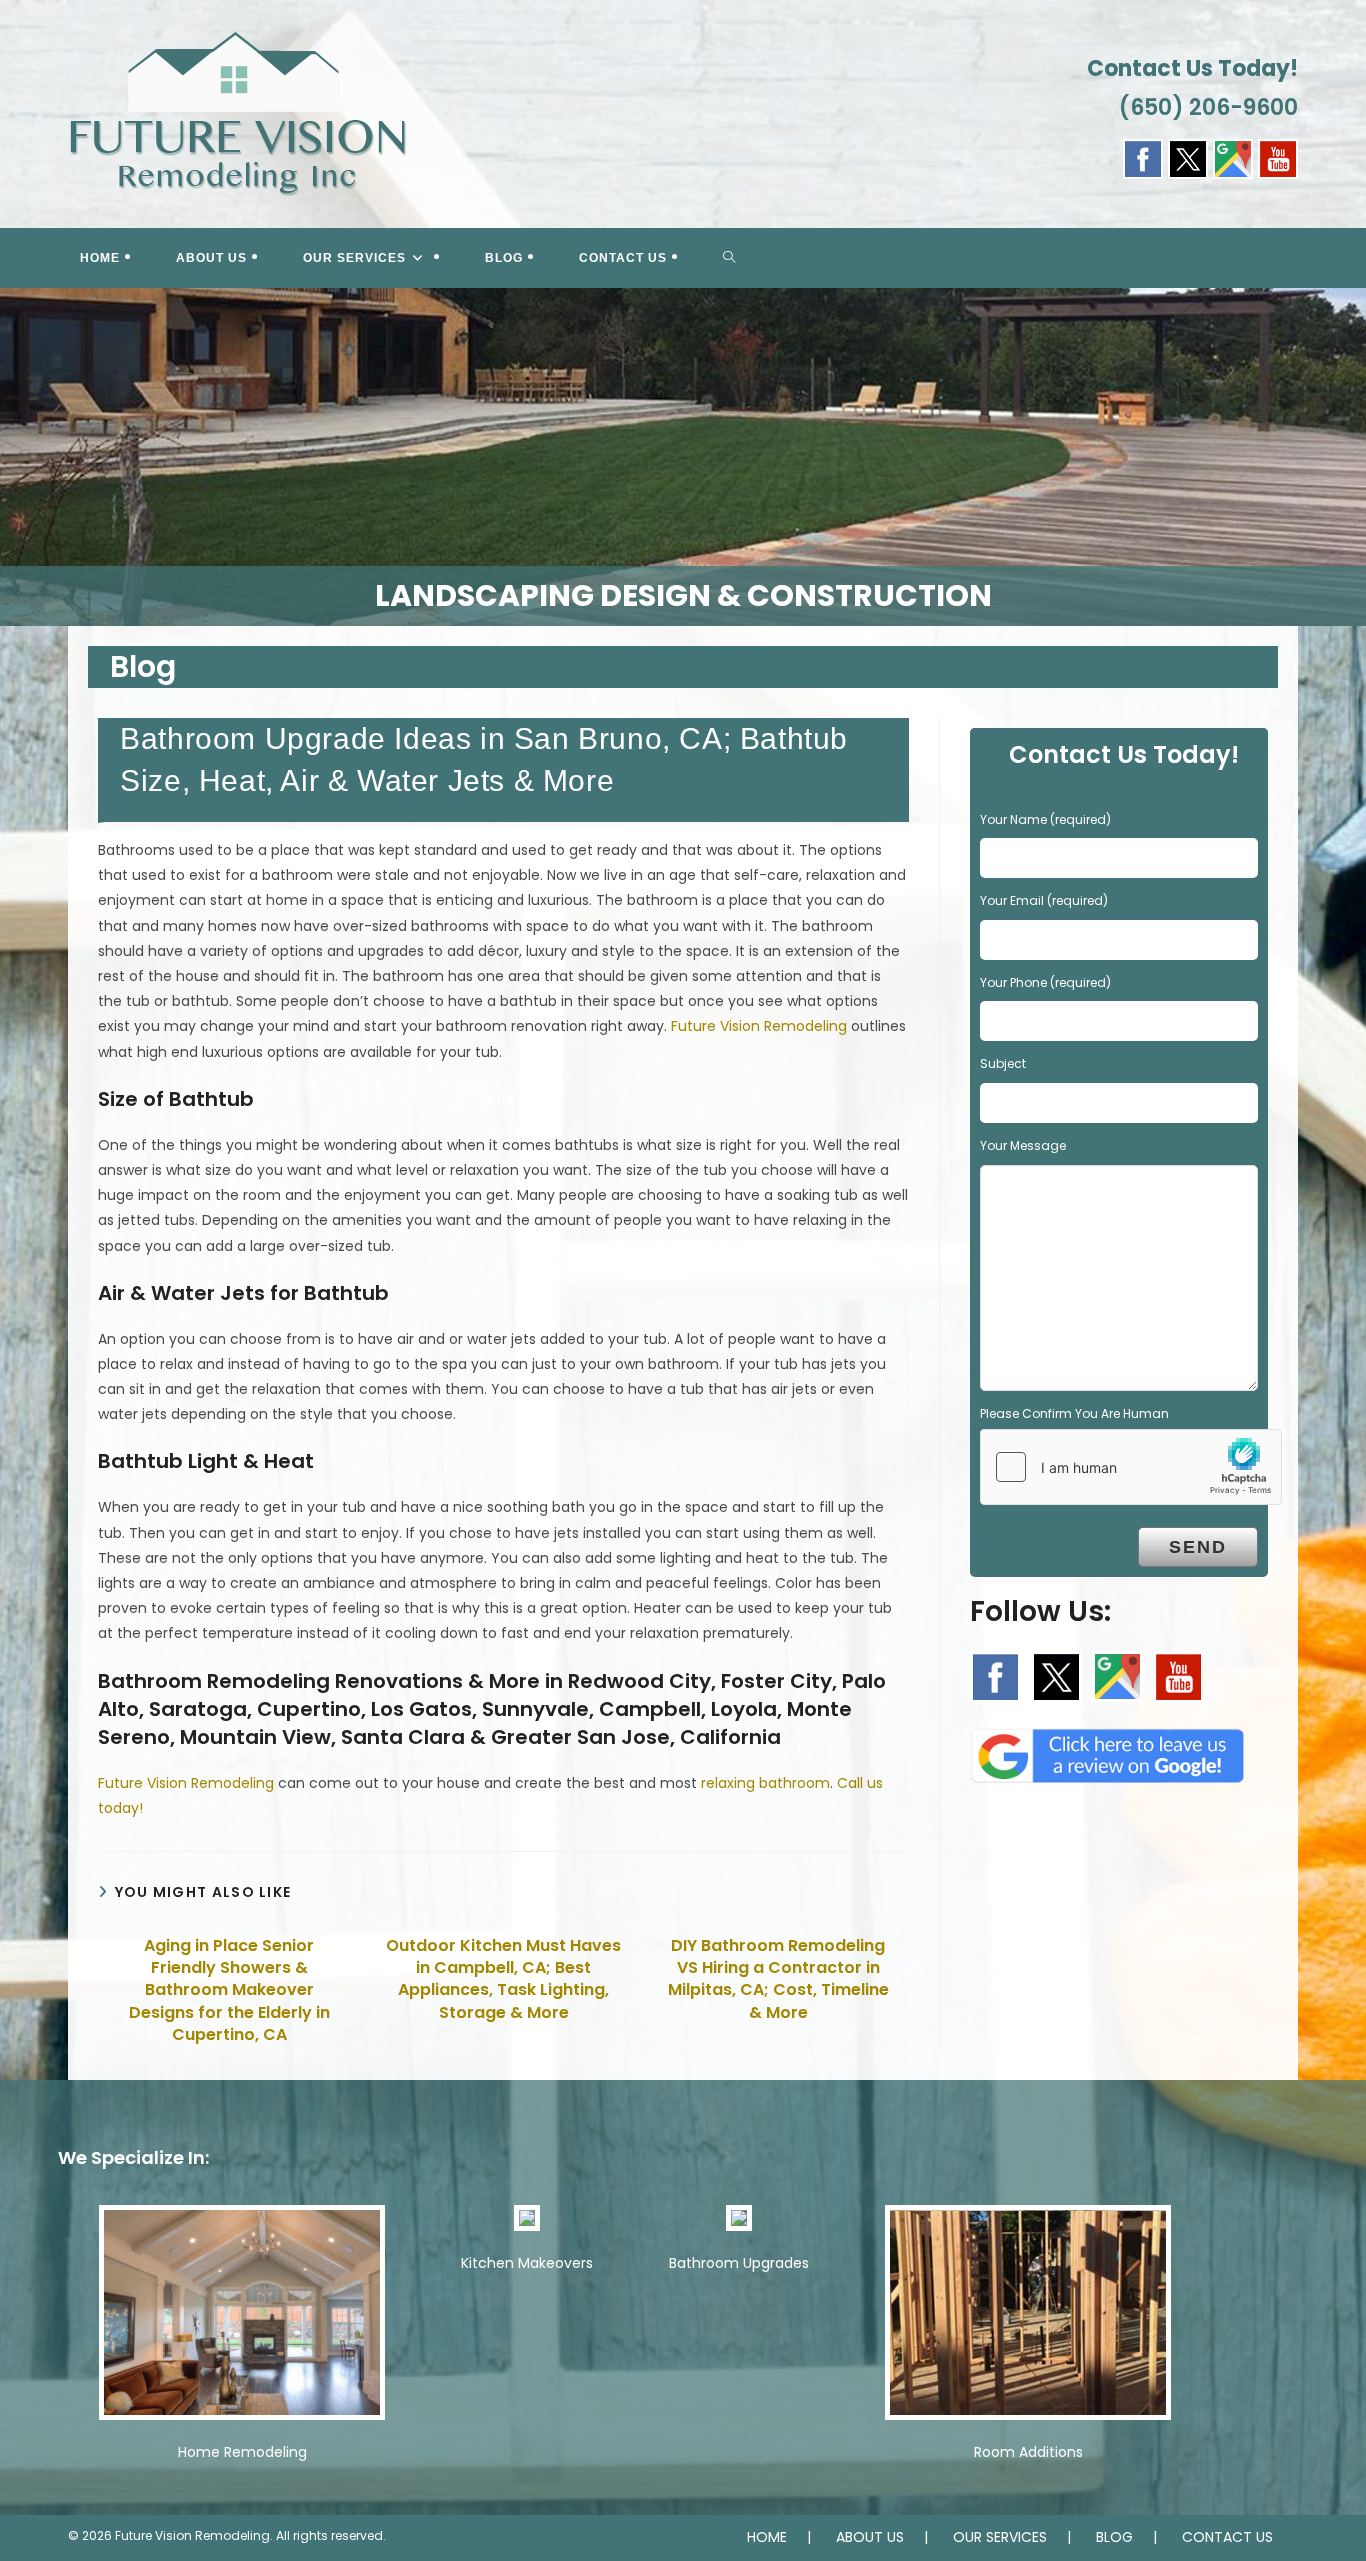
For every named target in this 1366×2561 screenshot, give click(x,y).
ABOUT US (870, 2537)
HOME (767, 2537)
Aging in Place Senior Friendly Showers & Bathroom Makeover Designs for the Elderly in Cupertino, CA (229, 1991)
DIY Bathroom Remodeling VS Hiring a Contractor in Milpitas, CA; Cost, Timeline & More (778, 1979)
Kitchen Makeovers (527, 2263)
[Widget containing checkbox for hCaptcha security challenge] (1131, 1467)
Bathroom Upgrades (739, 2263)
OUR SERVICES (1000, 2537)
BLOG (1114, 2537)
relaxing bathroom (765, 1783)
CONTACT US (1227, 2537)
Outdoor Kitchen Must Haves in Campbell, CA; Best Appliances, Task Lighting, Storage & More (503, 1979)
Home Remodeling (242, 2452)
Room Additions (1028, 2452)
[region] (683, 457)
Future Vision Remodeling (759, 1026)
